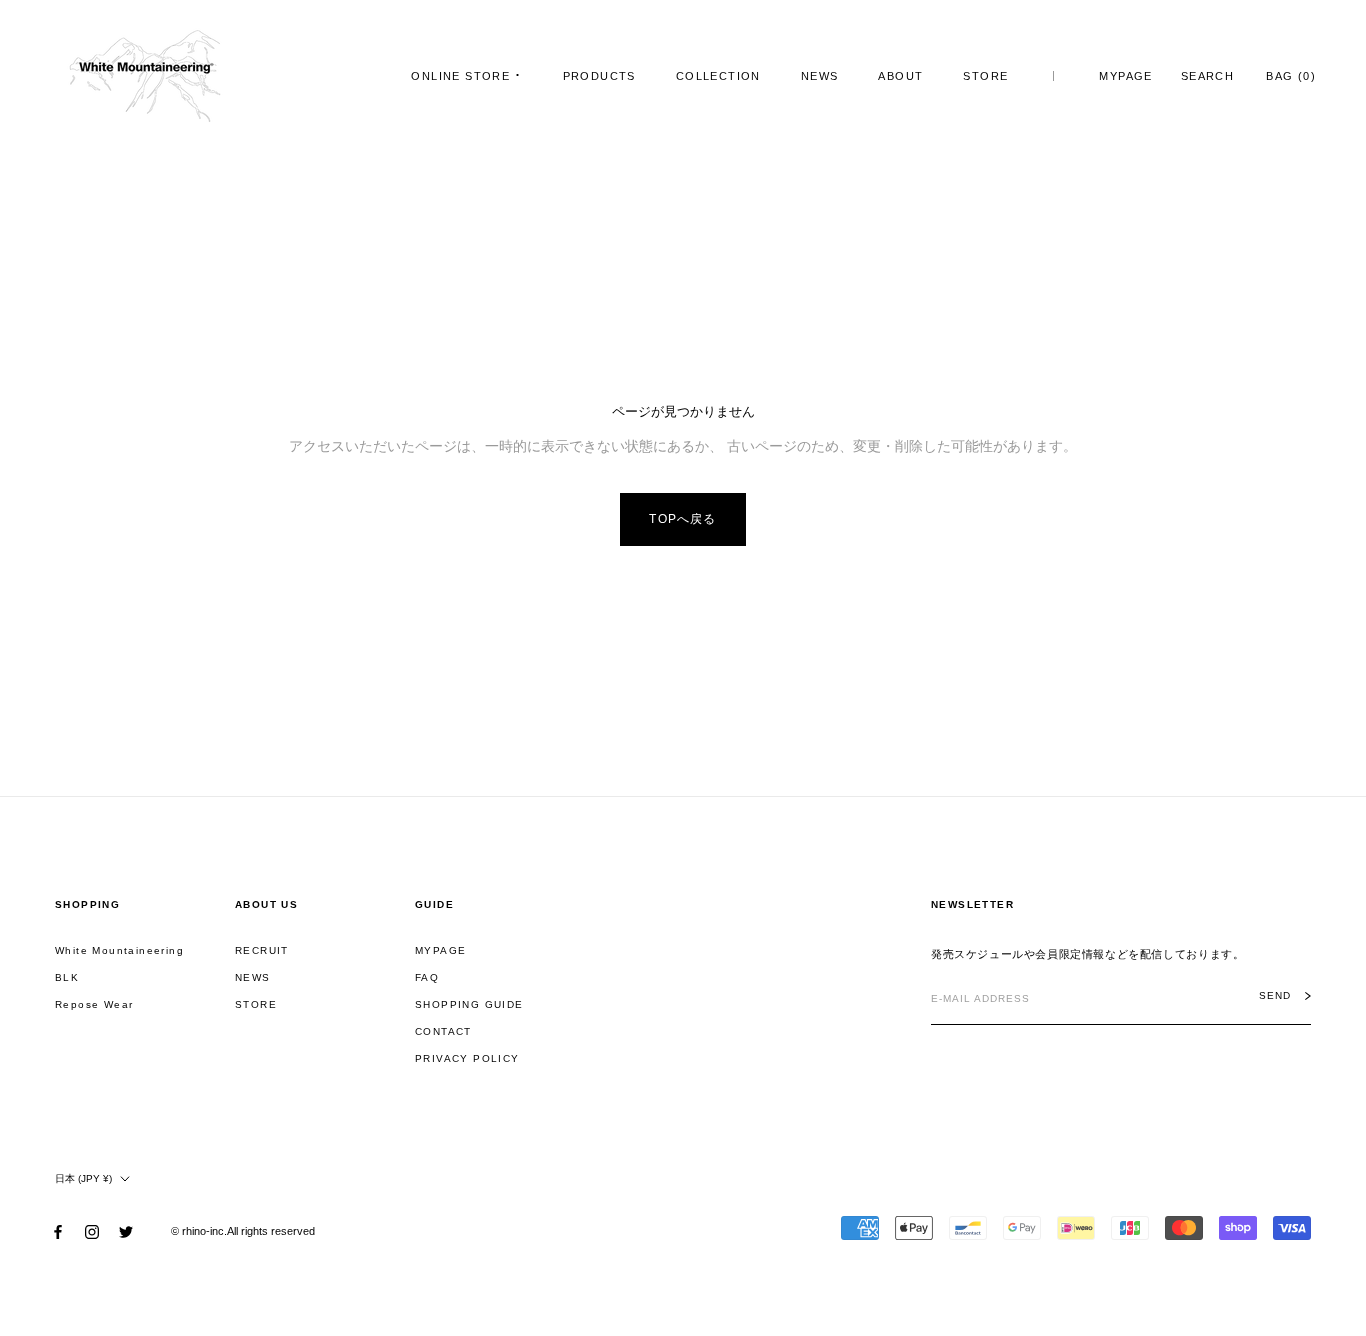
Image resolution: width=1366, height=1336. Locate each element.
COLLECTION (718, 76)
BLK (67, 977)
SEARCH (1207, 76)
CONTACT (443, 1031)
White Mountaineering (119, 950)
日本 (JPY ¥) (83, 1178)
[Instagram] (92, 1231)
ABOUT (900, 76)
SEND (1275, 996)
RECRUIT (262, 950)
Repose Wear (94, 1004)
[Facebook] (58, 1231)
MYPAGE (1125, 76)
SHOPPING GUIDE (469, 1004)
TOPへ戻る (682, 519)
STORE (985, 76)
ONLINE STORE (460, 76)
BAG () (1291, 76)
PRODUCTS (599, 76)
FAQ (427, 977)
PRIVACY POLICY (467, 1058)
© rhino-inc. (199, 1231)
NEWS (820, 76)
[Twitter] (126, 1231)
